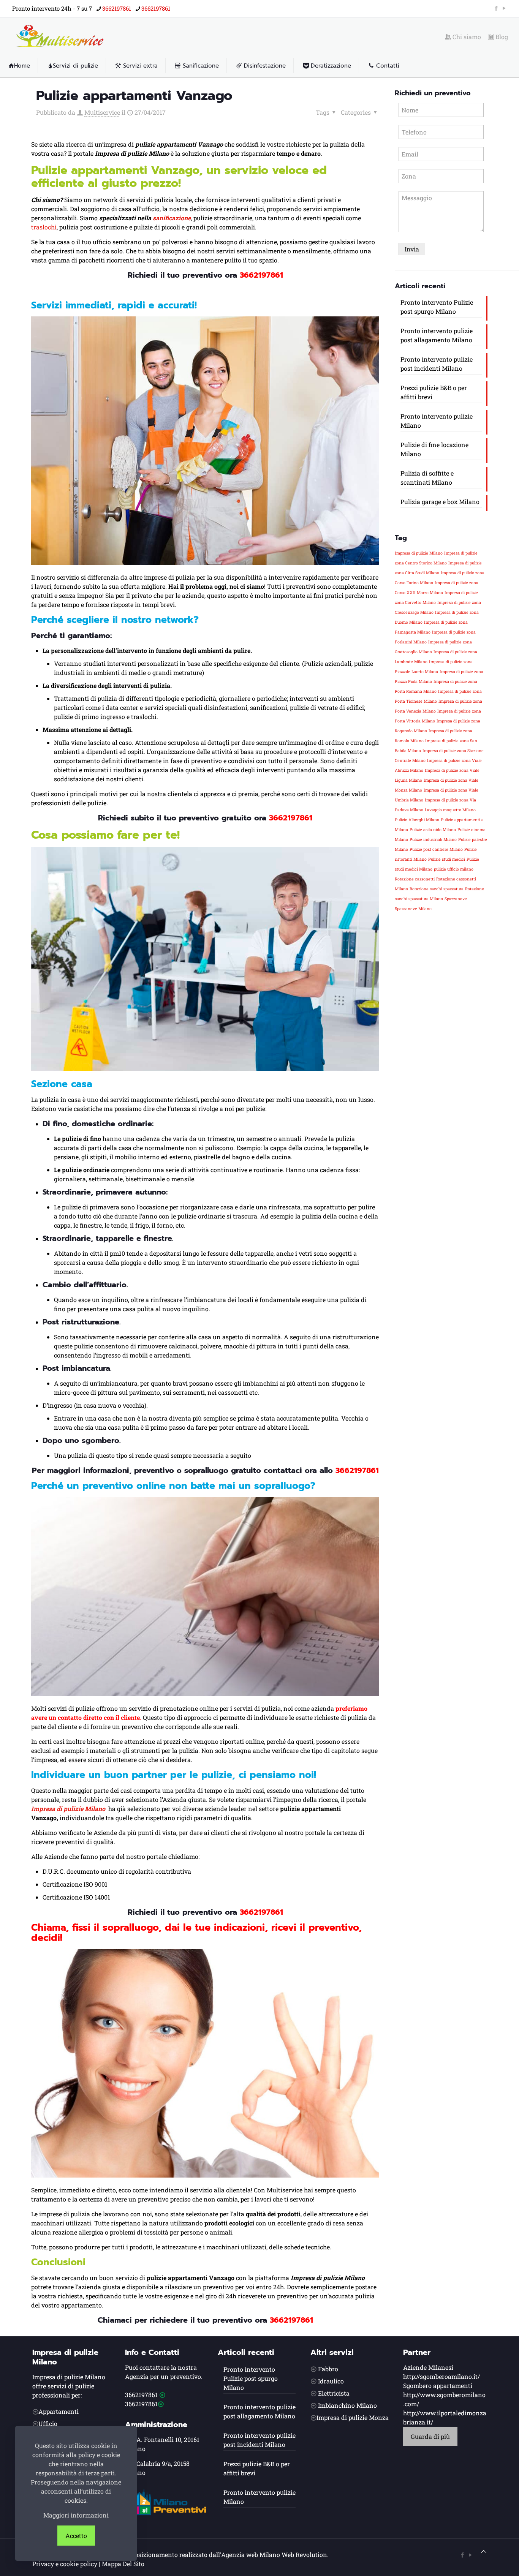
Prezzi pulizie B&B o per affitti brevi (434, 392)
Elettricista (334, 2393)
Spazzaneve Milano (413, 909)
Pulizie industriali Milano (433, 839)
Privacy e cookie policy (65, 2564)
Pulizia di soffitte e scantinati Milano (427, 478)
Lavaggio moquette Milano (450, 810)
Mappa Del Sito (123, 2564)
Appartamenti (59, 2411)
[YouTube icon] (504, 8)
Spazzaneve (456, 899)
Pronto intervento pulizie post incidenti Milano (437, 364)
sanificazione (172, 218)
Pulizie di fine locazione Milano (434, 449)
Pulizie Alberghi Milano (417, 820)
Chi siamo (466, 37)
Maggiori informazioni (76, 2515)
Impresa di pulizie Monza (353, 2417)
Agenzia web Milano (251, 2555)
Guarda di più (430, 2436)
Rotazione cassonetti (415, 879)
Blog (501, 37)
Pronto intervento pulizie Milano (437, 421)
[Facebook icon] (496, 8)
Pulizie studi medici (447, 859)
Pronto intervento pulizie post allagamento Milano (437, 335)
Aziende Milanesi (428, 2367)
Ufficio (48, 2423)
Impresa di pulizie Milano (419, 553)
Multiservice (102, 112)
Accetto (76, 2536)
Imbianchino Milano (347, 2405)
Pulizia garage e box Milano (440, 502)
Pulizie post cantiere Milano (436, 849)
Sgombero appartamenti (438, 2386)
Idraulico (331, 2381)
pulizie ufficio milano (454, 869)
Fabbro (328, 2369)
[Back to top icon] (484, 2551)
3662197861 (117, 8)
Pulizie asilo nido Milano (433, 830)
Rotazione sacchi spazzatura (437, 889)
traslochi (44, 227)
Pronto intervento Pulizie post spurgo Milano (437, 307)
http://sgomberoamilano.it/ (441, 2376)
